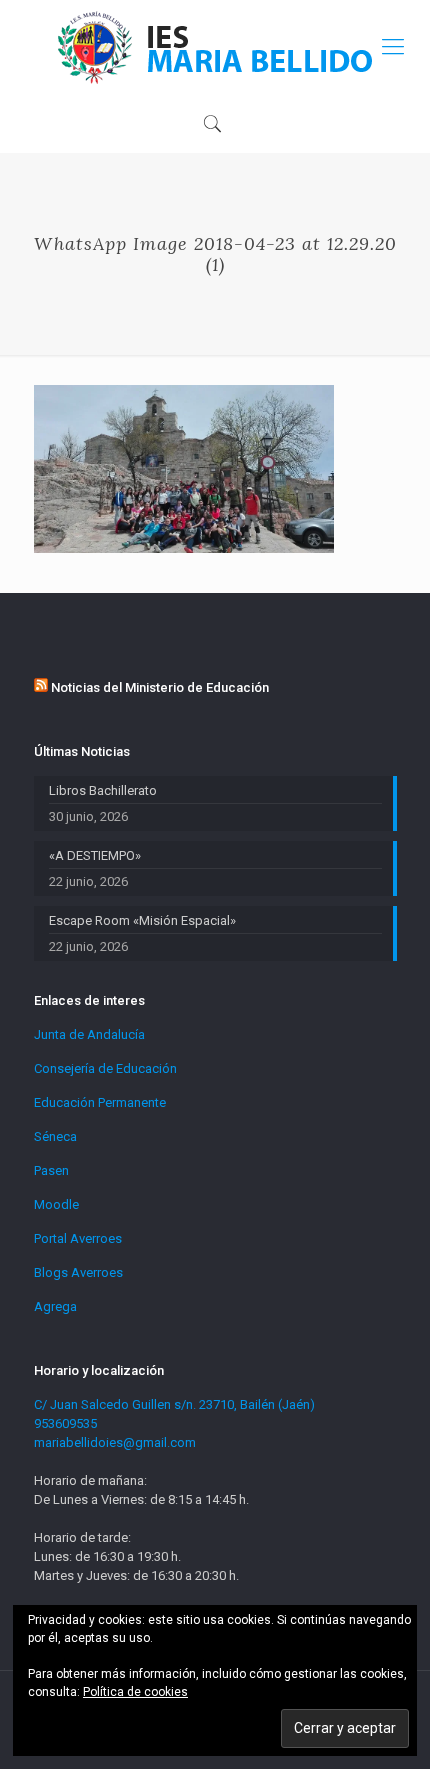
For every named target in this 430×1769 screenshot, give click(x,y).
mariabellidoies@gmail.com (115, 1442)
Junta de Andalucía (89, 1034)
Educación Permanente (100, 1102)
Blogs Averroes (78, 1272)
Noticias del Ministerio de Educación (160, 687)
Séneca (55, 1136)
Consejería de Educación (105, 1068)
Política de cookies (135, 1692)
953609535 (65, 1423)
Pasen (51, 1170)
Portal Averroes (78, 1238)
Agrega (55, 1306)
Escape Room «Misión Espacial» (142, 920)
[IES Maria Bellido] (215, 46)
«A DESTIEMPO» (95, 855)
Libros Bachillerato (103, 790)
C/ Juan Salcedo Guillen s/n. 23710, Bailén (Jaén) (174, 1404)
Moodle (56, 1204)
